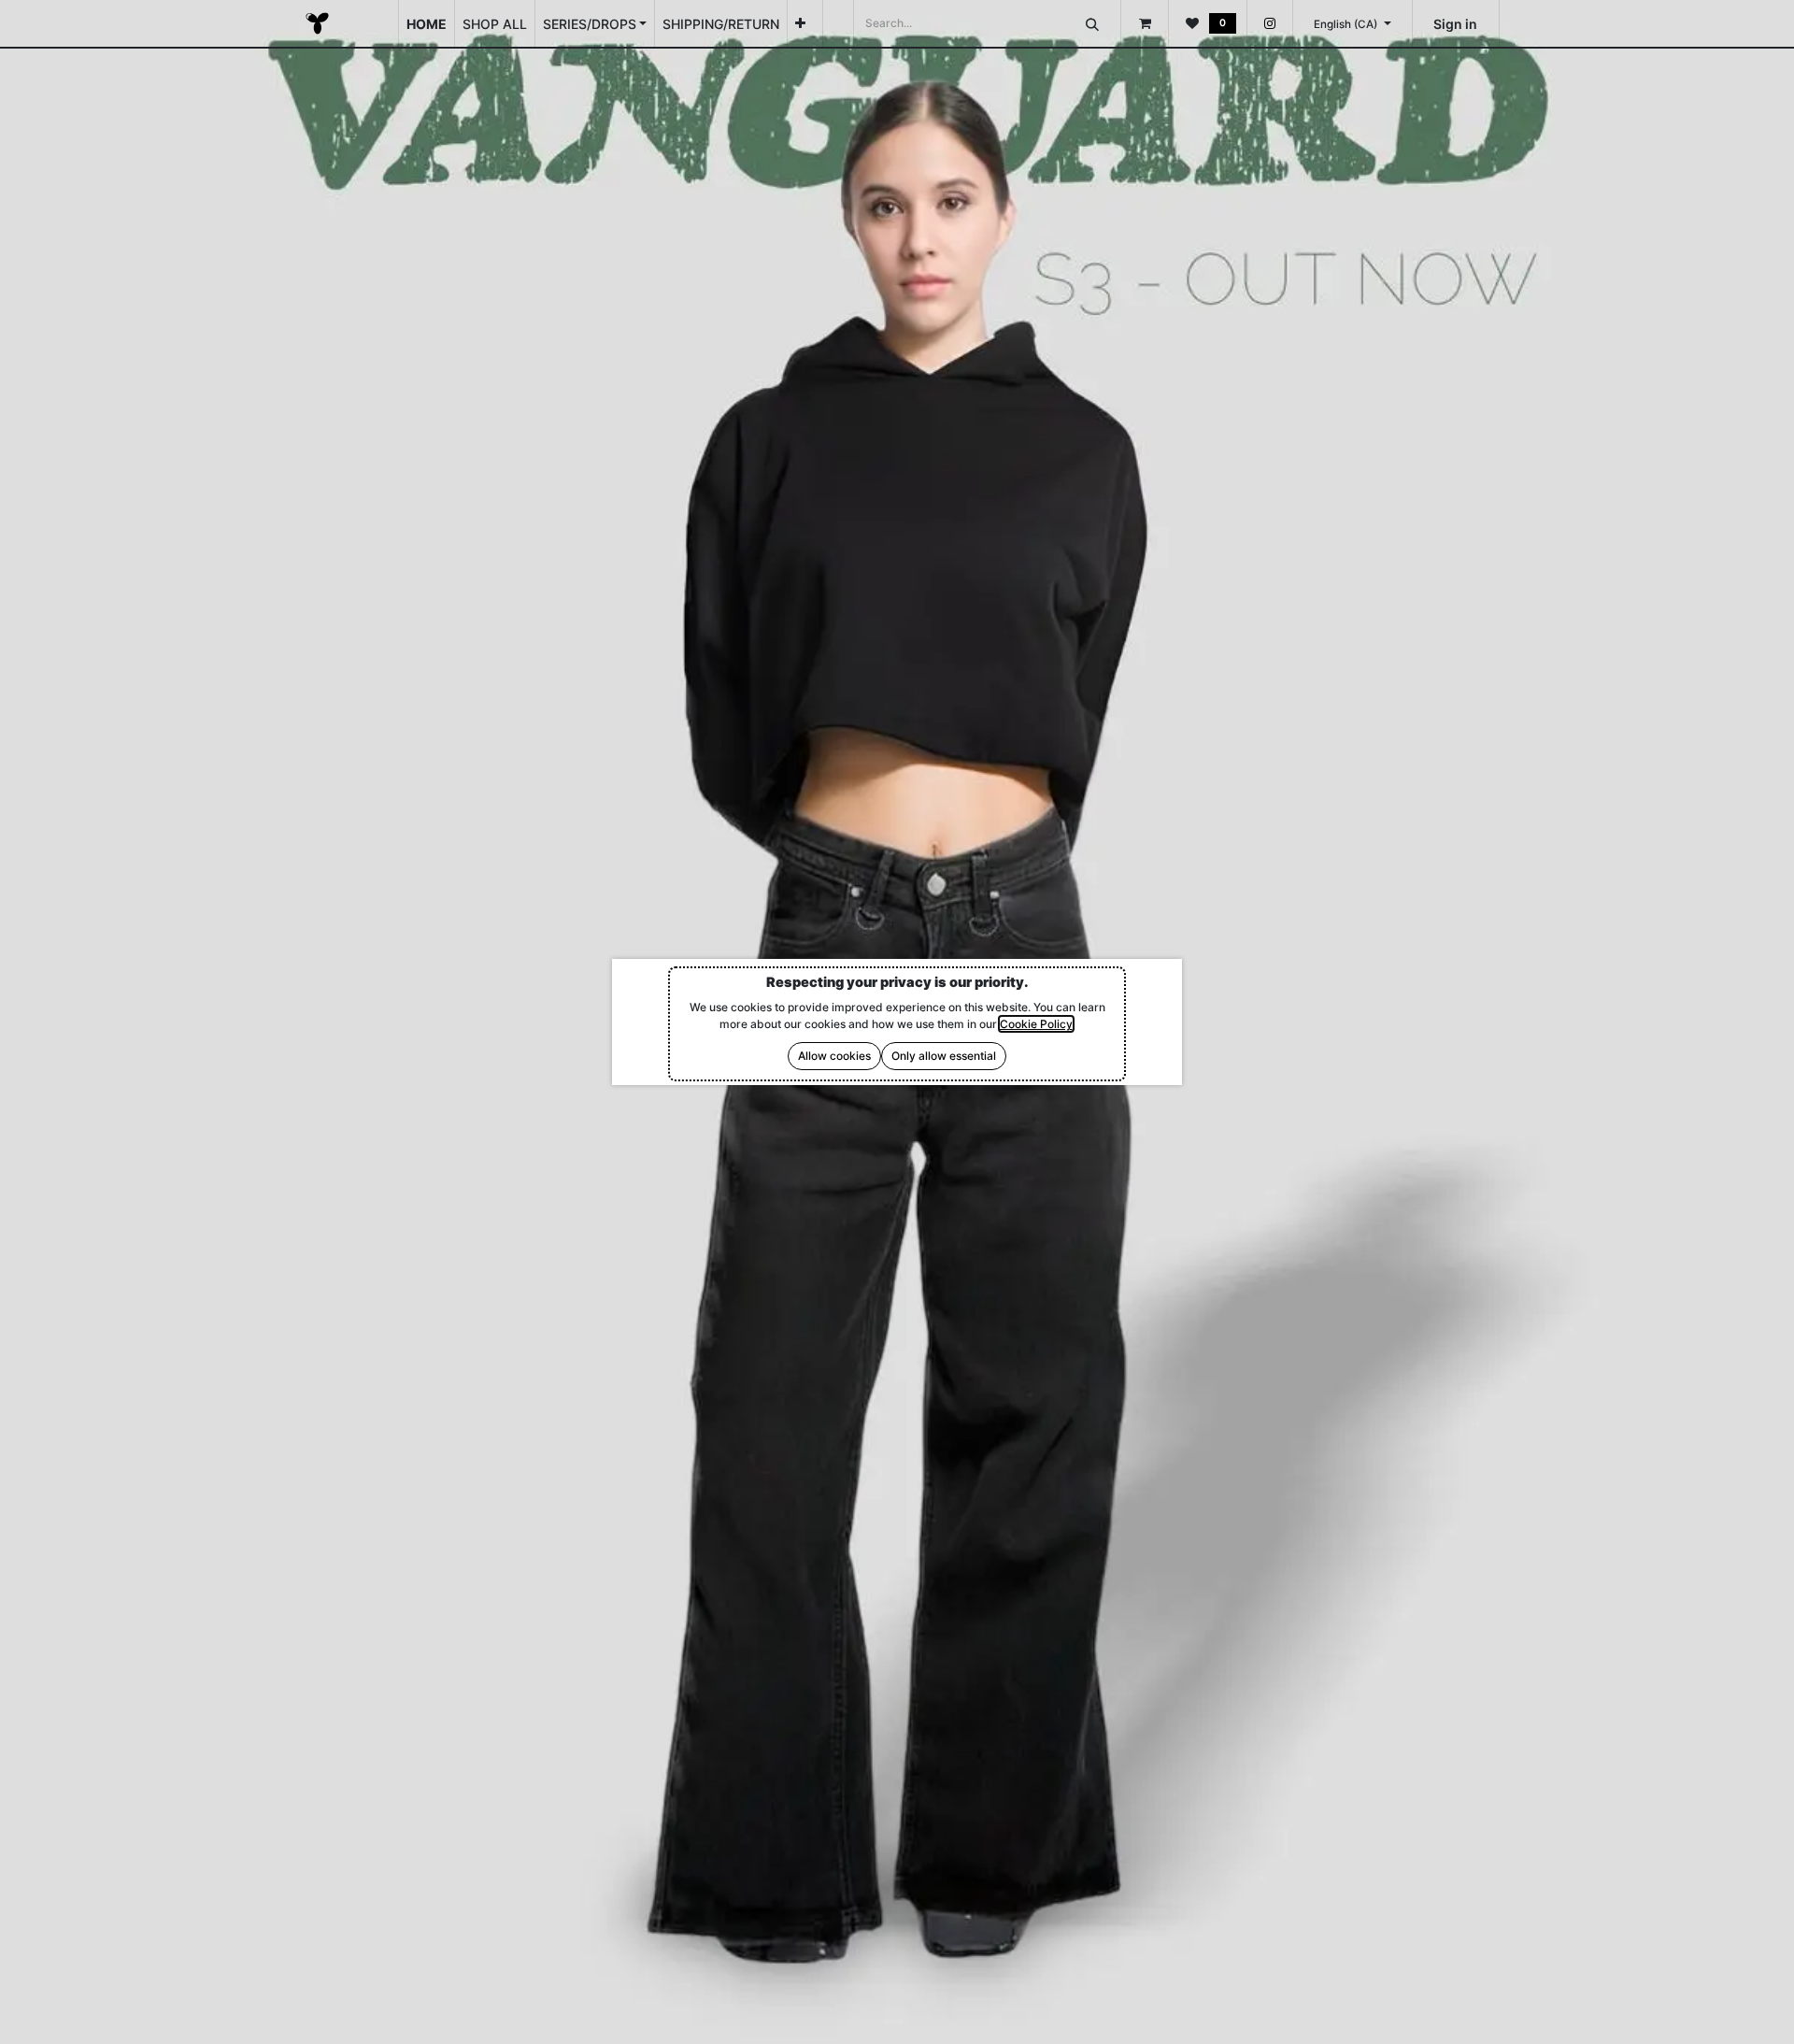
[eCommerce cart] (1145, 23)
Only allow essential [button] (944, 1056)
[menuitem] (427, 23)
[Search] (1093, 23)
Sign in (1455, 24)
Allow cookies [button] (834, 1056)
